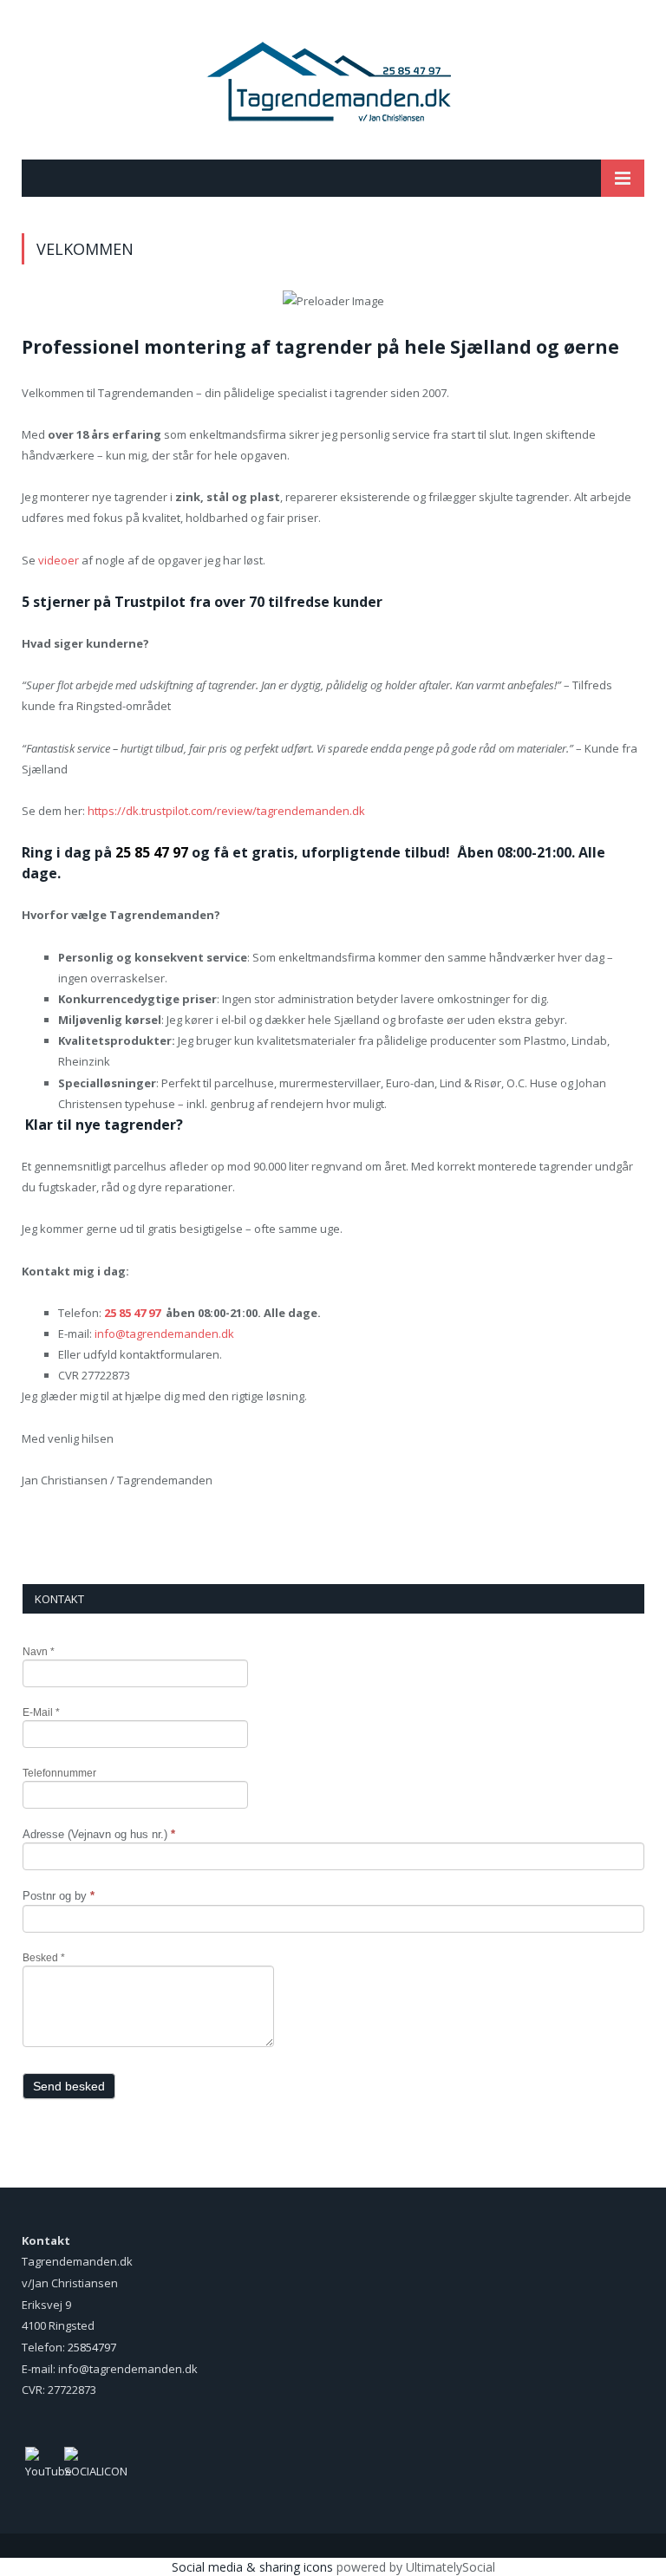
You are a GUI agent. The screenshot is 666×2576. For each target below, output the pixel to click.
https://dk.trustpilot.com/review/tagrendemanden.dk (226, 811)
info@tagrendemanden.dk (164, 1334)
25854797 (92, 2347)
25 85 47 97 (132, 1313)
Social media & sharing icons (252, 2567)
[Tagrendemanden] (333, 82)
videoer (57, 560)
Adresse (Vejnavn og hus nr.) (99, 1834)
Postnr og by (59, 1896)
